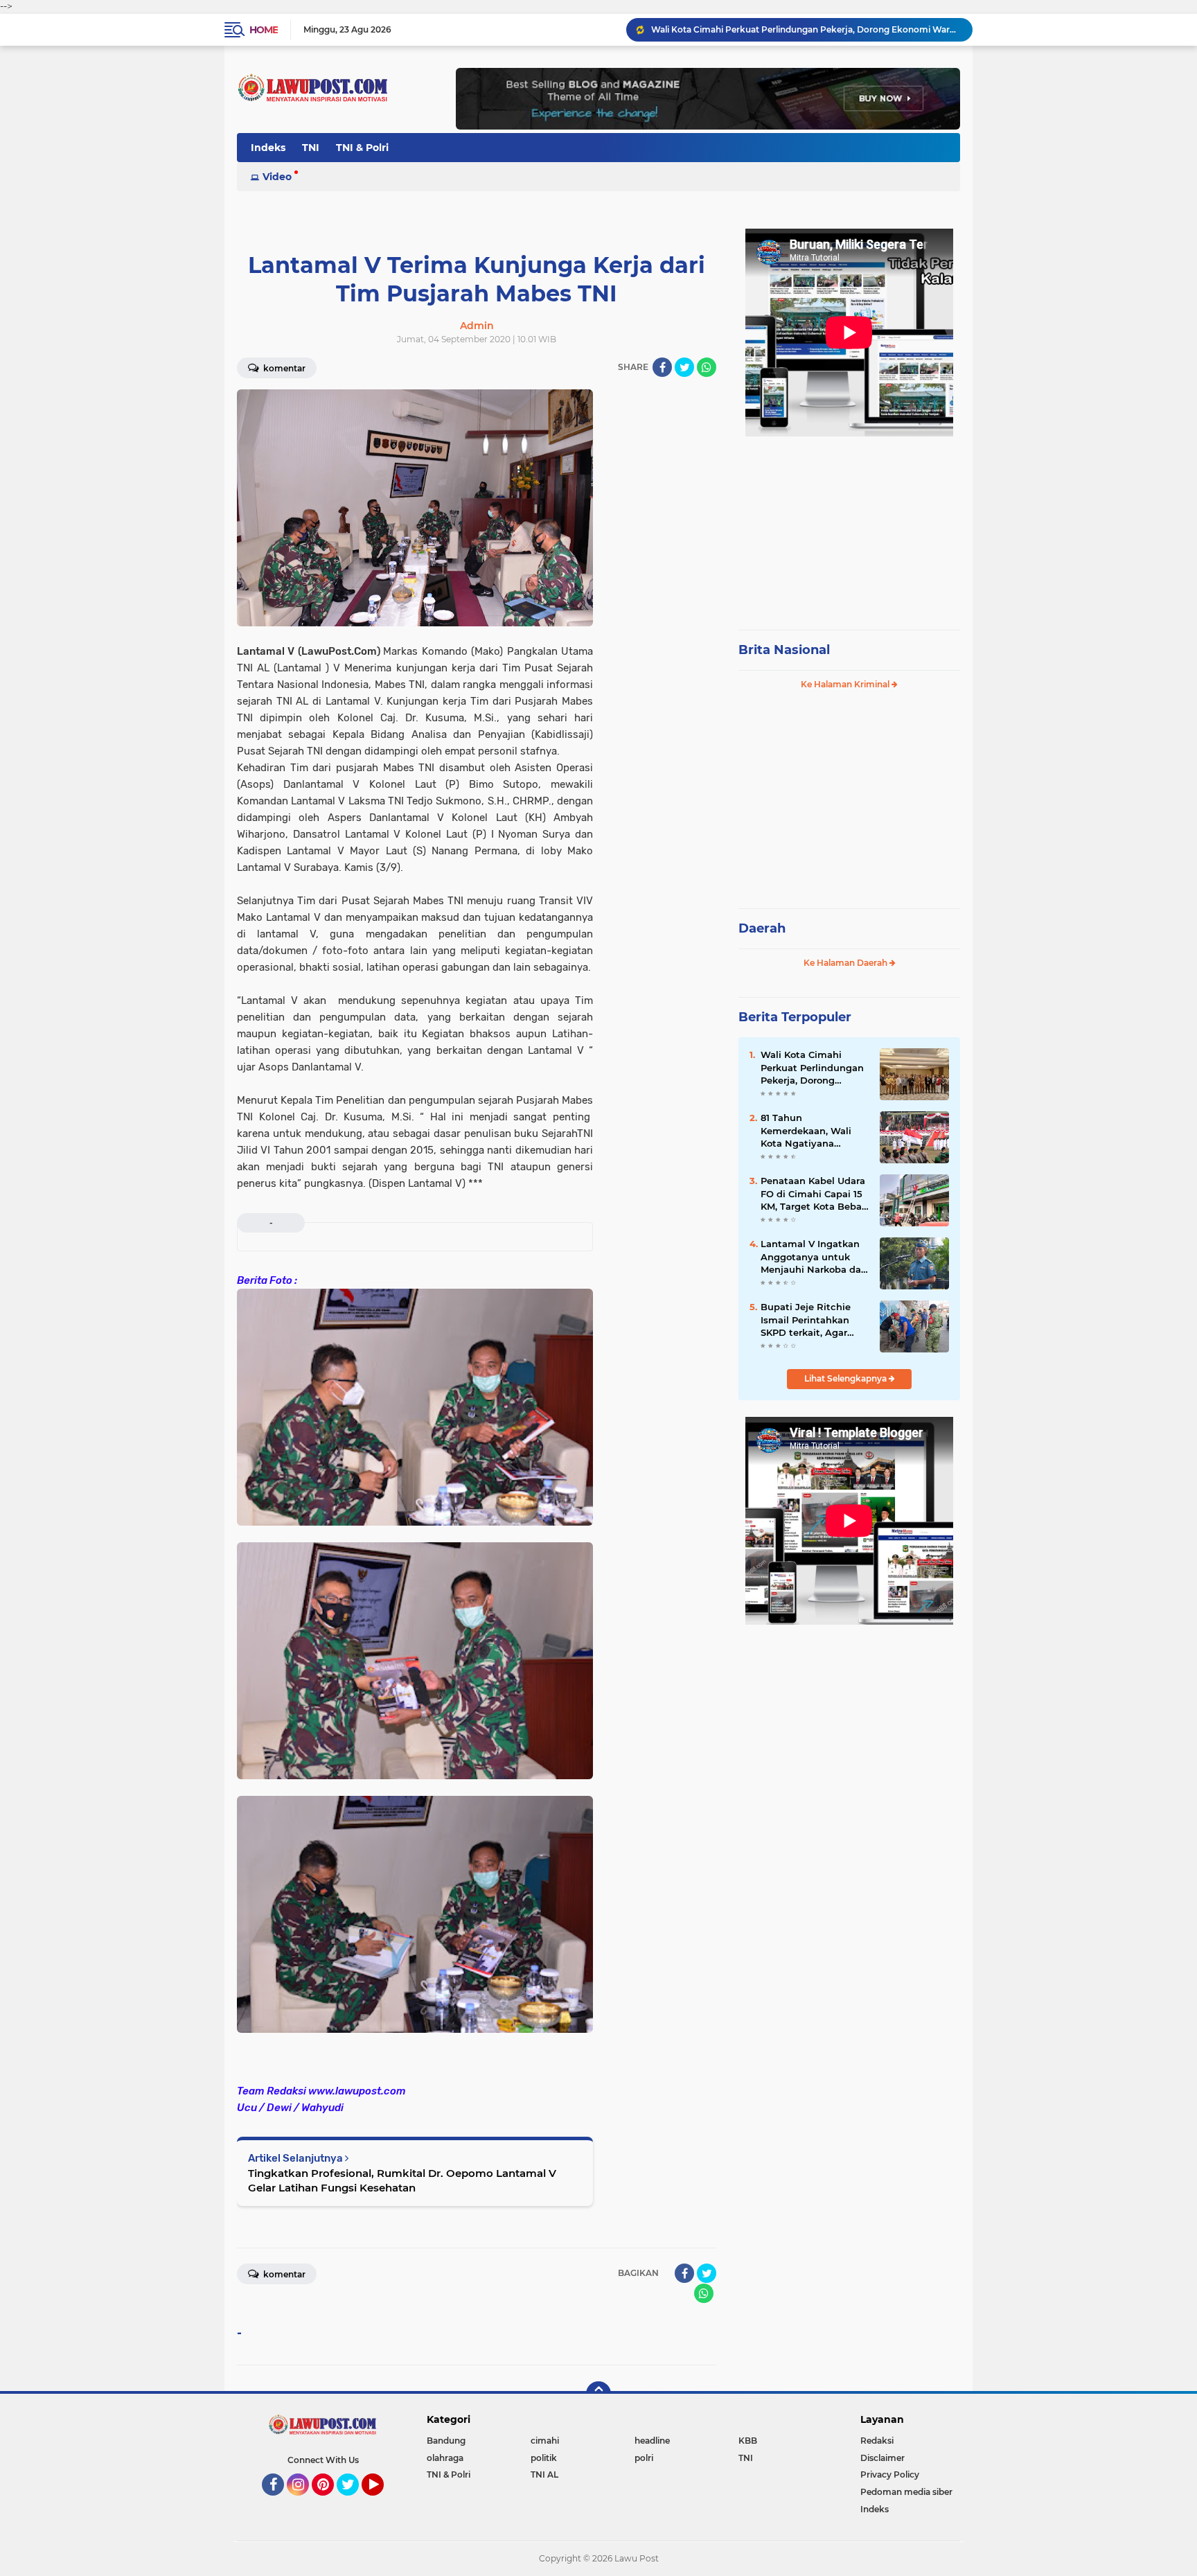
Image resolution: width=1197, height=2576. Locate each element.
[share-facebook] (662, 367)
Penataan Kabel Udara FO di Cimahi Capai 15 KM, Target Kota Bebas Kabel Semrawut (814, 1194)
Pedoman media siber (906, 2492)
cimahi (545, 2441)
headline (652, 2441)
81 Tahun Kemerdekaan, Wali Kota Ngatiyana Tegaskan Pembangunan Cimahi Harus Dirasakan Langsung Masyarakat (814, 1131)
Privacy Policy (890, 2474)
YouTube (382, 2502)
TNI (311, 148)
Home (264, 30)
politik (544, 2458)
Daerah (762, 928)
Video (277, 177)
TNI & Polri (362, 148)
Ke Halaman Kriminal (846, 684)
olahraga (445, 2458)
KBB (748, 2441)
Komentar (283, 368)
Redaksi (877, 2441)
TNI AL (544, 2474)
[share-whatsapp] (707, 367)
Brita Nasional (784, 650)
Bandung (446, 2441)
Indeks (268, 148)
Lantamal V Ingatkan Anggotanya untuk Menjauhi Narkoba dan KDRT (814, 1257)
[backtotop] (598, 2394)
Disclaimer (883, 2458)
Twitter (354, 2502)
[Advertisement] (849, 527)
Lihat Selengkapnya (846, 1378)
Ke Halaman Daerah (846, 963)
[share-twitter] (684, 367)
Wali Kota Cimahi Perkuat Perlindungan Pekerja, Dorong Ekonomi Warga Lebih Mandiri (806, 29)
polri (644, 2458)
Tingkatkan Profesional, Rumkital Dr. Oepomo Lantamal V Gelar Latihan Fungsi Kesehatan (402, 2180)
